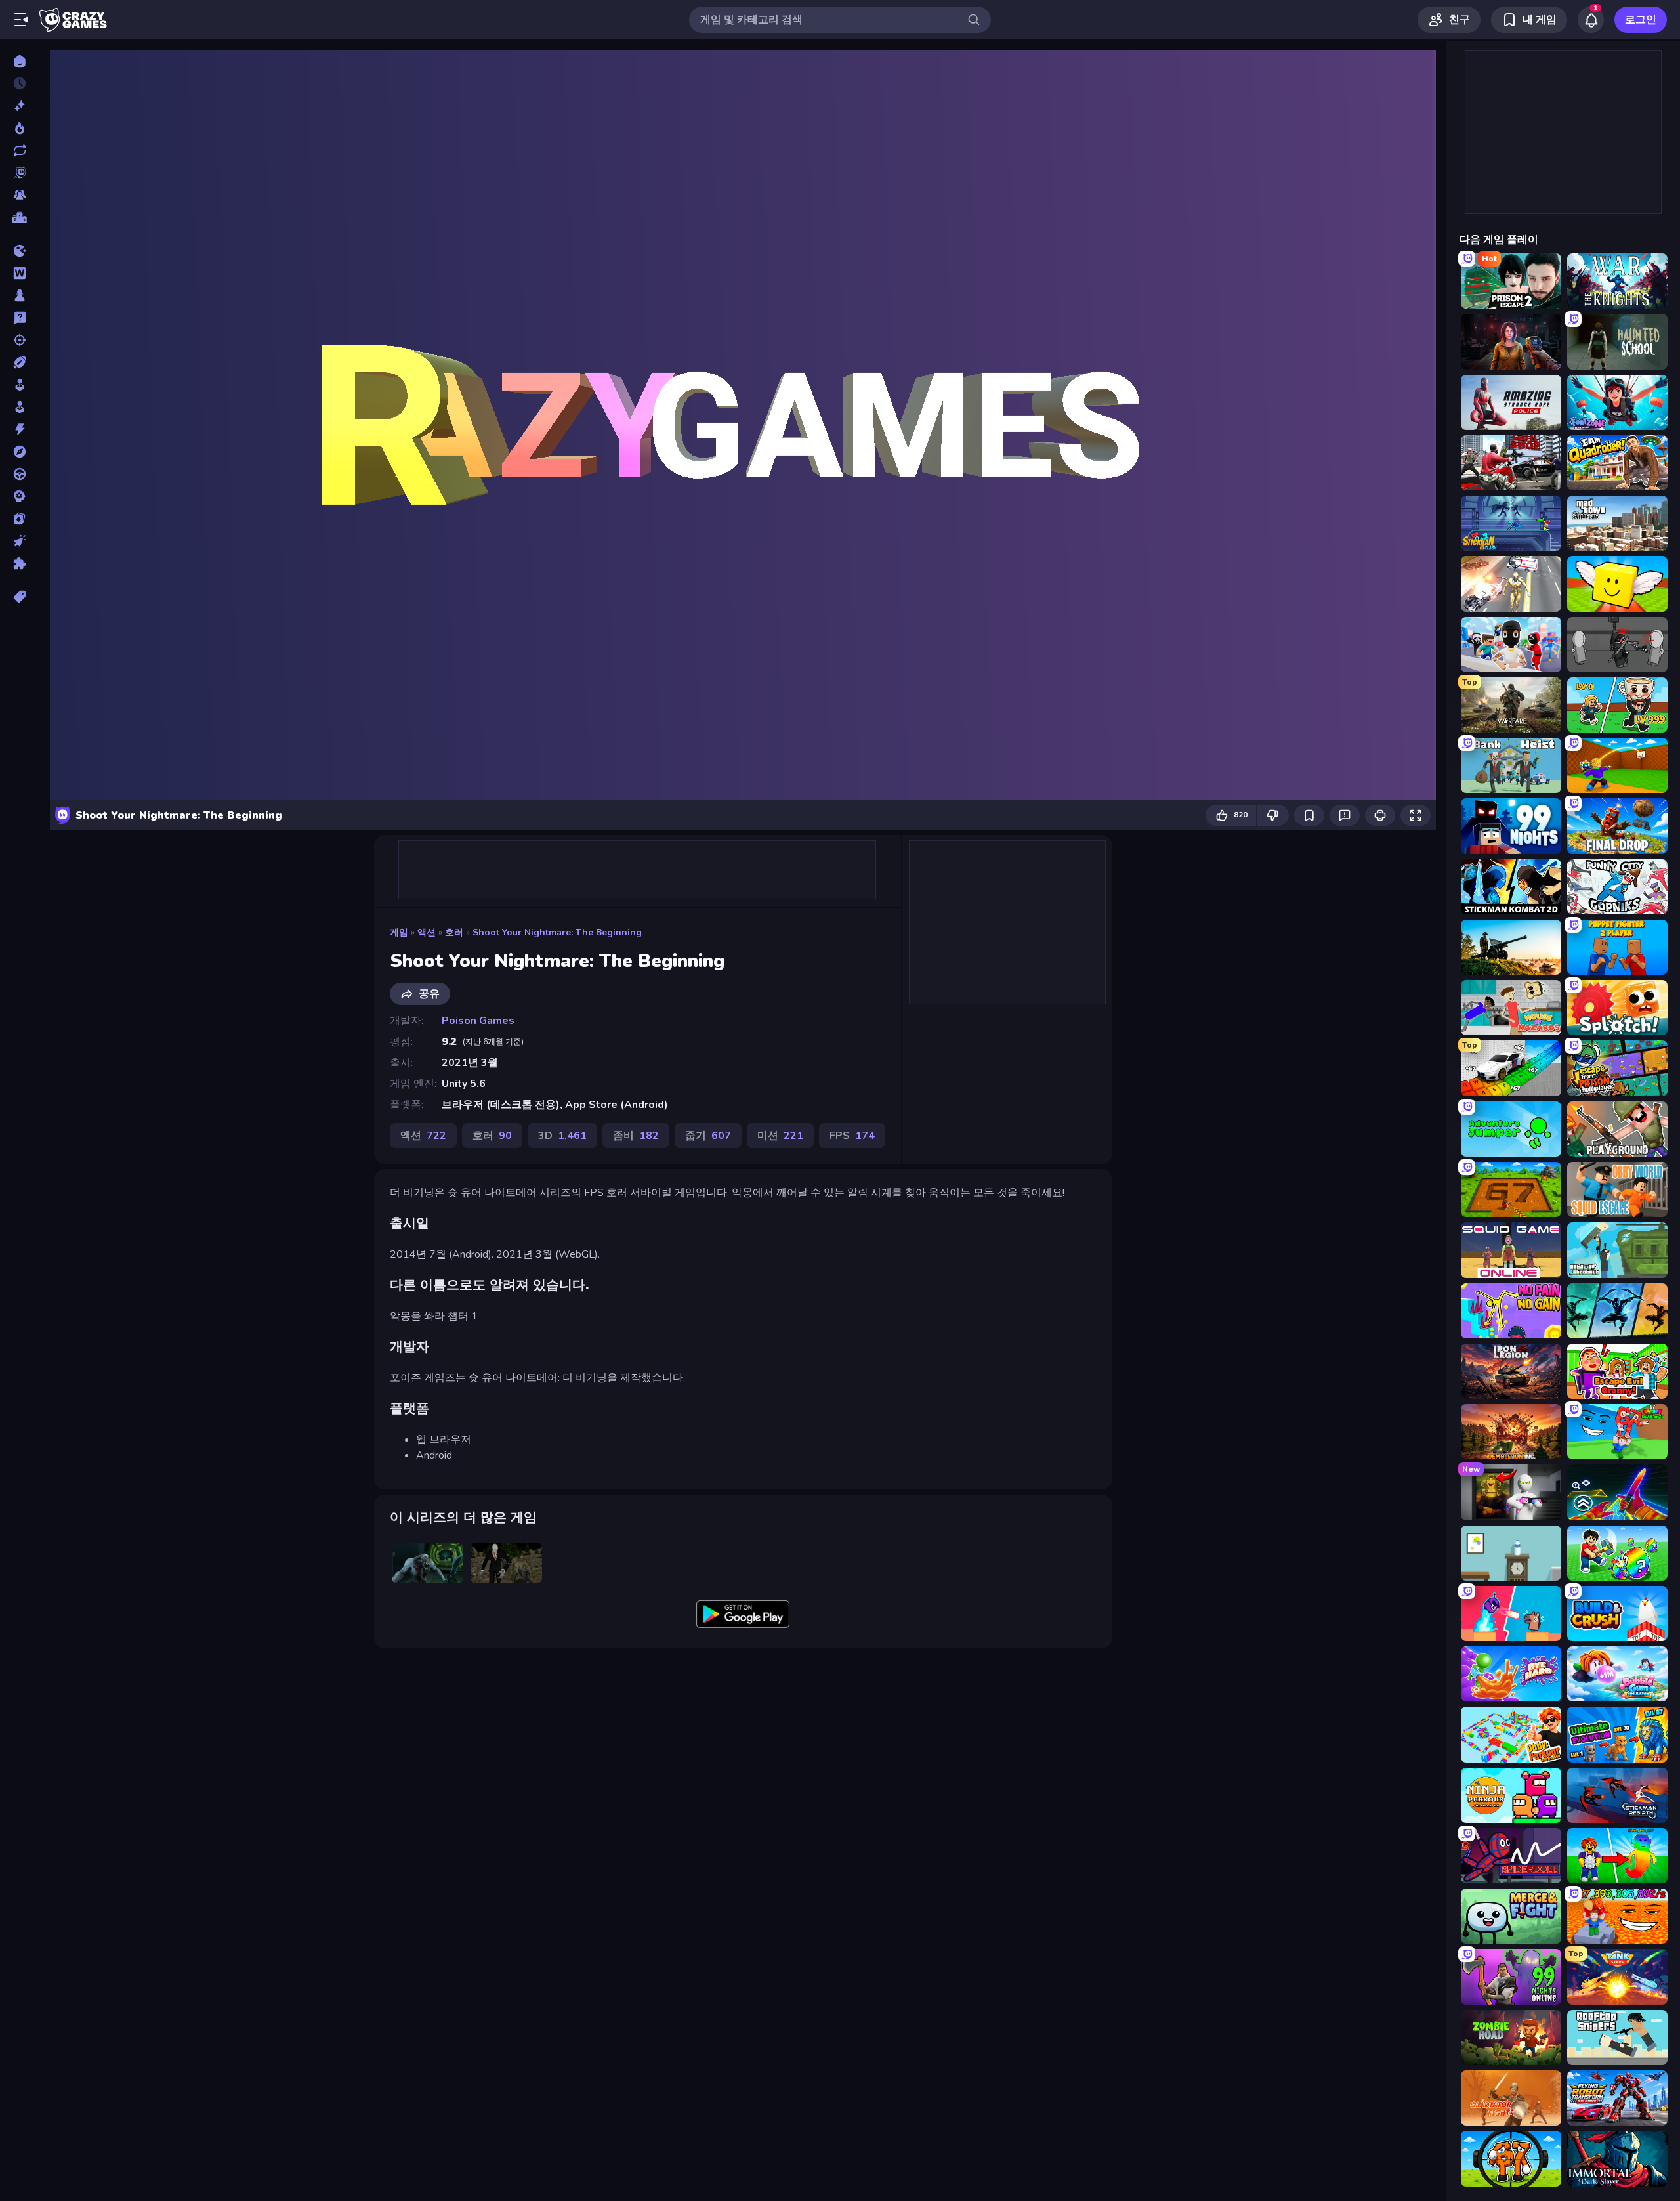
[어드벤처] (19, 452)
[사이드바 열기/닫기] (21, 20)
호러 (454, 932)
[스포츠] (19, 362)
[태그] (19, 597)
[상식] (19, 318)
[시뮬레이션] (19, 385)
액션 (427, 932)
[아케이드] (19, 407)
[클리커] (19, 541)
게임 (399, 932)
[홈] (19, 61)
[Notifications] (1591, 20)
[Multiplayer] (19, 195)
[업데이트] (19, 150)
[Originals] (19, 173)
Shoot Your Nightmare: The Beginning (557, 932)
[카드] (19, 519)
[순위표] (19, 217)
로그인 (1641, 20)
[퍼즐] (19, 563)
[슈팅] (19, 340)
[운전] (19, 474)
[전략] (19, 496)
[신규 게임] (19, 106)
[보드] (19, 295)
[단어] (19, 273)
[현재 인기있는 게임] (19, 128)
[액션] (19, 429)
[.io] (19, 251)
